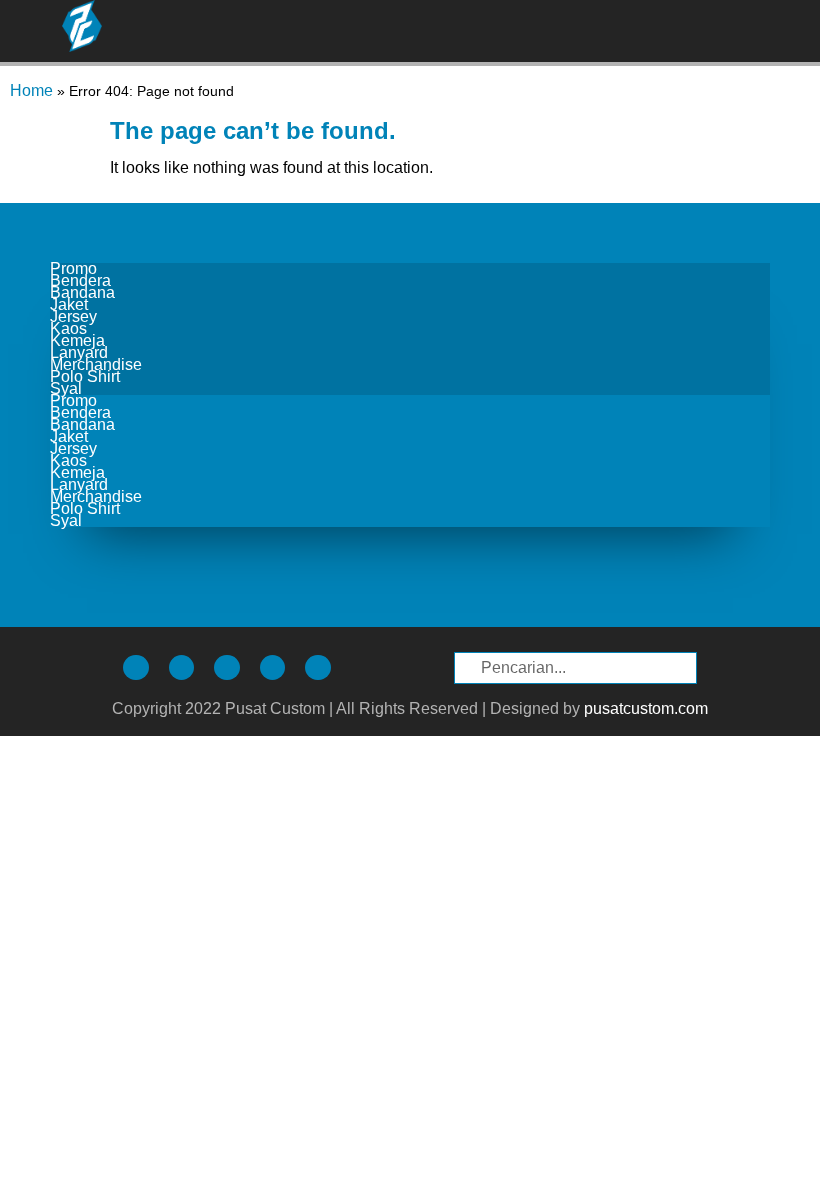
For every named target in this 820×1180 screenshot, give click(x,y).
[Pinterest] (273, 668)
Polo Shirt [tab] (85, 377)
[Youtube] (318, 668)
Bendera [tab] (80, 281)
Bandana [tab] (82, 293)
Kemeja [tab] (77, 341)
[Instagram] (136, 668)
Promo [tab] (73, 269)
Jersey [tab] (73, 317)
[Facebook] (227, 668)
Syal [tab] (66, 389)
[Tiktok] (182, 668)
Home (31, 90)
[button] (794, 30)
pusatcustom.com (646, 708)
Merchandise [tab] (96, 365)
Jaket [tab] (69, 305)
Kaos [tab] (68, 329)
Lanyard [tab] (79, 353)
